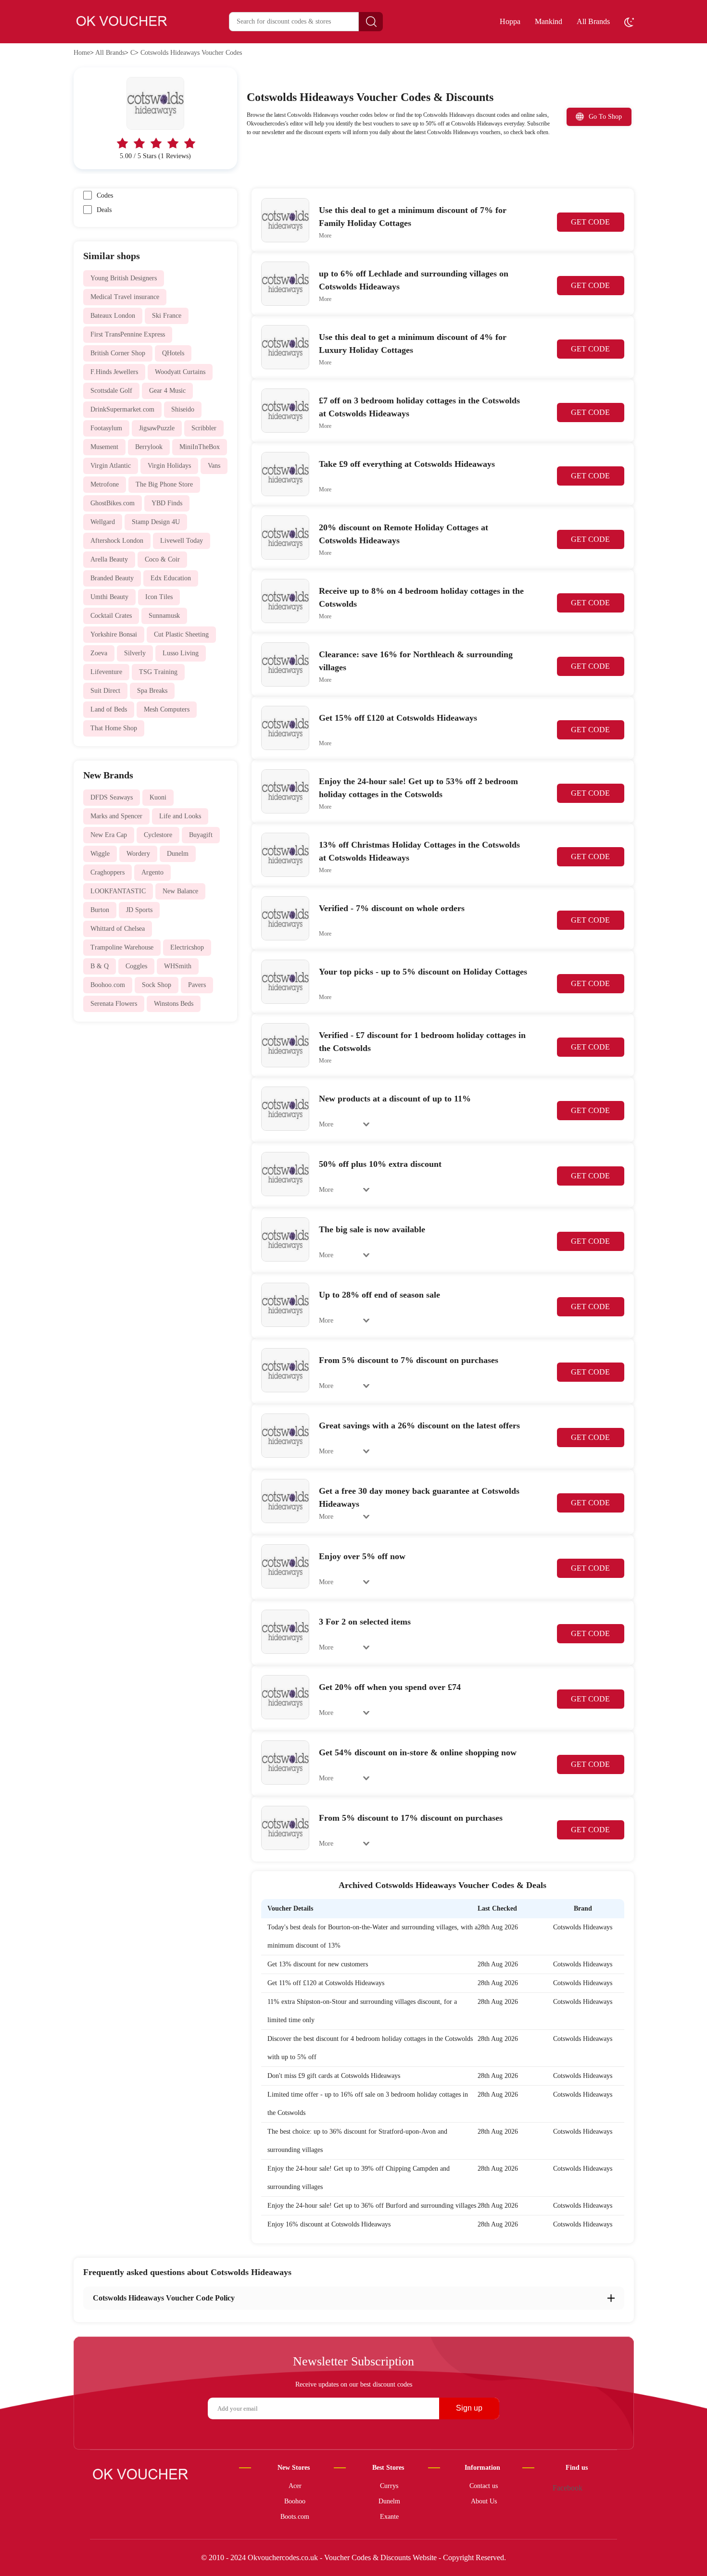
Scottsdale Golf (111, 391)
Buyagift (201, 835)
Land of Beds (109, 709)
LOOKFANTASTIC (118, 891)
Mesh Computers (167, 709)
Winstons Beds (174, 1004)
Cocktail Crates (111, 616)
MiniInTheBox (200, 447)
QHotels (173, 353)
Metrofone (105, 484)
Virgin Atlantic (111, 466)
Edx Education (171, 578)
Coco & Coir (162, 559)
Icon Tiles (159, 597)
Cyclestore (158, 835)
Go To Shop (605, 117)
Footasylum (106, 428)
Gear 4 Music (167, 391)
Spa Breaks (152, 691)
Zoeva (99, 653)
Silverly (135, 653)
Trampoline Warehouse (122, 947)
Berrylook (149, 447)
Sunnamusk (164, 616)
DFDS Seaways (112, 797)
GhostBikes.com (113, 503)
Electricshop (187, 947)
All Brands (593, 21)
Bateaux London (113, 316)
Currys (389, 2486)
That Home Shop (114, 728)
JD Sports (139, 910)
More (325, 236)
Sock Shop (157, 985)
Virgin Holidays (169, 466)
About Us (484, 2501)
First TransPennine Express (128, 334)
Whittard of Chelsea (118, 929)
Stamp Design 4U (156, 522)
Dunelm (178, 854)
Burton (100, 910)
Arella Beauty (109, 559)
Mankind (549, 21)
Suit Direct (105, 691)
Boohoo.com (108, 985)
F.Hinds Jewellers (114, 372)
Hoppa (510, 21)
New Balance (180, 891)
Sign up (469, 2408)
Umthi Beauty (109, 597)
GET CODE (590, 222)
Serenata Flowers (114, 1004)
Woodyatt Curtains (180, 372)
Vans (214, 466)
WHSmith (178, 966)
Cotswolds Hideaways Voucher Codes (191, 53)
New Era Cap (109, 835)
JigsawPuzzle (157, 428)
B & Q (100, 966)
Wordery (138, 854)
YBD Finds (167, 503)
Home (82, 53)
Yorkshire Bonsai (114, 634)
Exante (389, 2517)
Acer (295, 2486)
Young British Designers (124, 278)
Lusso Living (181, 653)
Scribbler (204, 428)
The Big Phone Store (164, 484)
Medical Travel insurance (125, 297)
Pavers (197, 985)
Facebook (568, 2488)
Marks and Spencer (116, 816)
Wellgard (103, 522)
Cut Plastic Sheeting (181, 634)
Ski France (167, 316)
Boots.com (295, 2517)
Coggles (136, 966)
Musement (104, 447)
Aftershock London (117, 541)
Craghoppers (107, 872)
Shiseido (183, 409)
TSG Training (158, 672)
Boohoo (295, 2501)
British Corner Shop (118, 353)
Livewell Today (182, 541)
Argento (152, 872)
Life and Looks (180, 816)
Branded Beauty (112, 578)
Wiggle (100, 854)
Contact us (484, 2486)
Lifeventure (106, 672)
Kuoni (158, 797)
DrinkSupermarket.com (122, 409)
